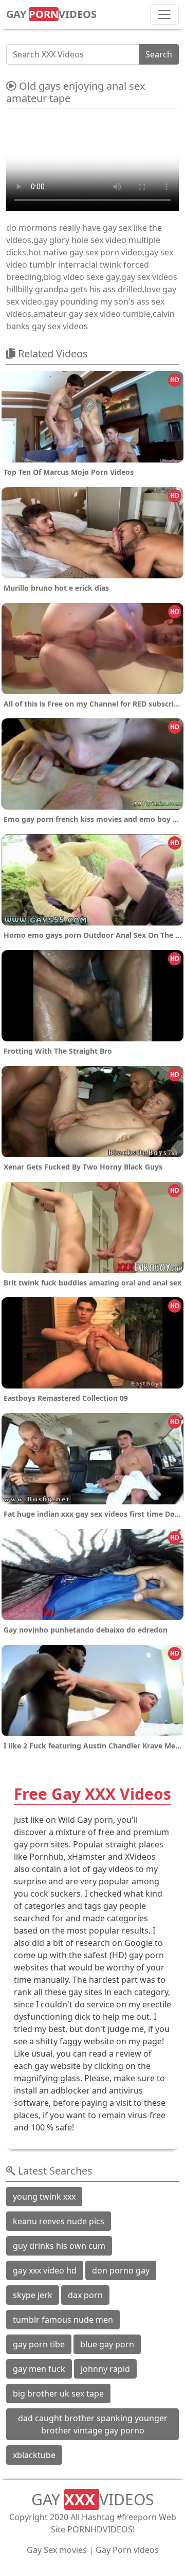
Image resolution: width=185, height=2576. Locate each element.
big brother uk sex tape (58, 2393)
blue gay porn (107, 2344)
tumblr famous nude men (63, 2320)
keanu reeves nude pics (59, 2221)
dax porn (85, 2295)
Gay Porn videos (127, 2550)
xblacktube (34, 2455)
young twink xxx (44, 2197)
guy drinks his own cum (59, 2246)
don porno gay (121, 2270)
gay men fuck (39, 2369)
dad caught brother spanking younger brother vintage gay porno (93, 2424)
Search (159, 54)
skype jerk (33, 2295)
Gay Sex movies (57, 2550)
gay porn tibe (39, 2344)
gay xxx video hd (45, 2270)
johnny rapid (105, 2369)
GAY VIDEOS (51, 14)
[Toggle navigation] (164, 14)
